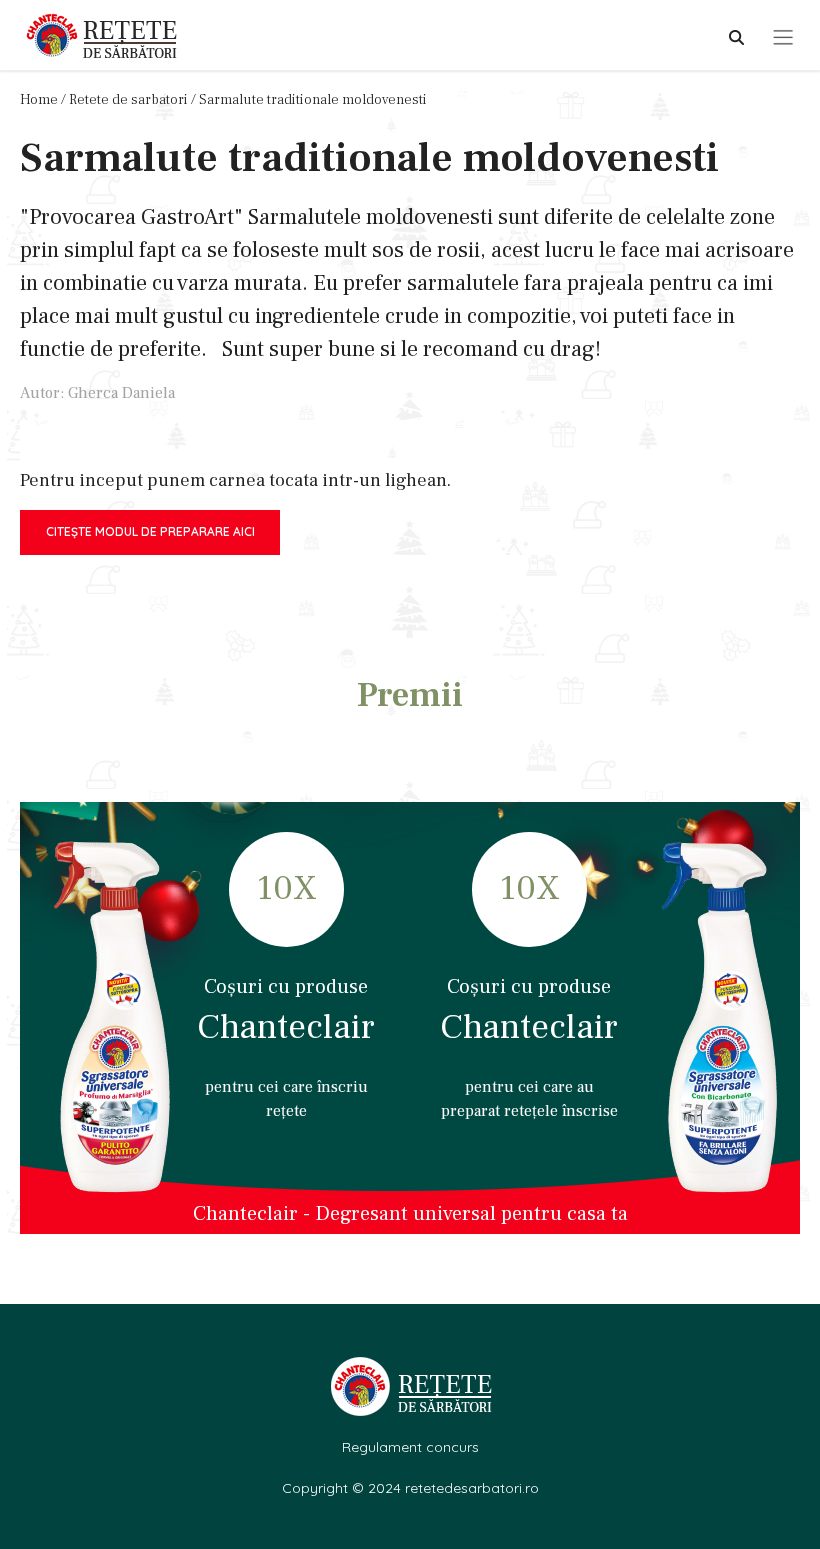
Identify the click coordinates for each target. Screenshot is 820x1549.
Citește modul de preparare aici (150, 531)
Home (39, 100)
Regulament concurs (410, 1447)
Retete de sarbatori (128, 100)
